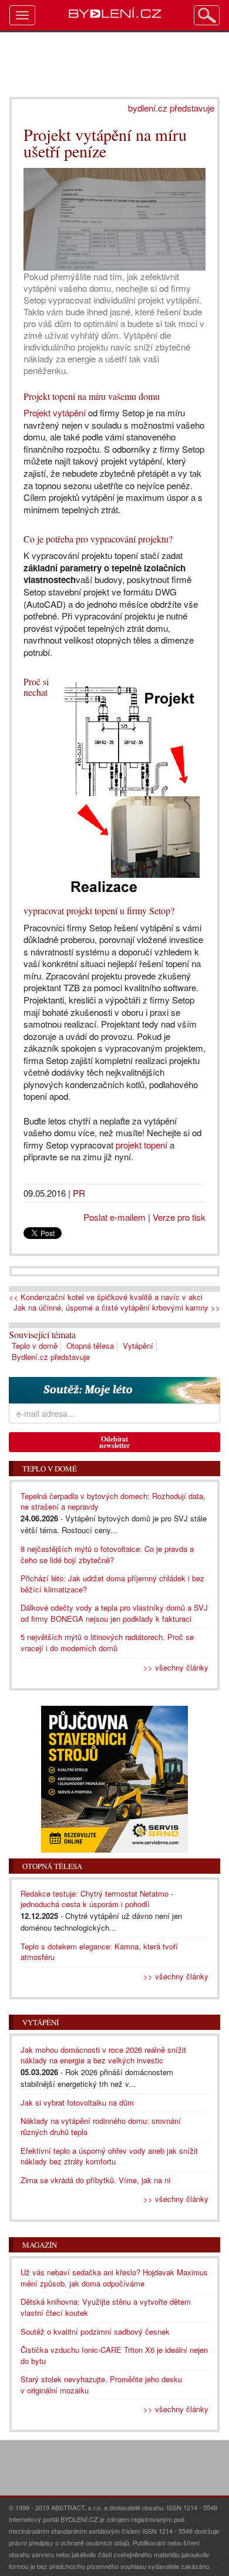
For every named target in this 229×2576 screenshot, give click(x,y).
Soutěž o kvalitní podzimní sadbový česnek (95, 2331)
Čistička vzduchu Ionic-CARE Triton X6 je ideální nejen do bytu (114, 2355)
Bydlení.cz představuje (51, 1357)
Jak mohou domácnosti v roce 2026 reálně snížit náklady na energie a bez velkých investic (103, 2055)
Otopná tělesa (90, 1346)
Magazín (40, 2245)
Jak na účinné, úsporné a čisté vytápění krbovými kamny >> (117, 1308)
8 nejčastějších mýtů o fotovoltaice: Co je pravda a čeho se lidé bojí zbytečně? (107, 1554)
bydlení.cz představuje (171, 108)
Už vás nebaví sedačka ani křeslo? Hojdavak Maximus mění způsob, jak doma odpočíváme (114, 2278)
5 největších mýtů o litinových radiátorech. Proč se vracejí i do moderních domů (107, 1642)
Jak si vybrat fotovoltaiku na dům (77, 2102)
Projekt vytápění (55, 413)
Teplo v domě (35, 1346)
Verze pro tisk (179, 1217)
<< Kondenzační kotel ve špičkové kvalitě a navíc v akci (106, 1297)
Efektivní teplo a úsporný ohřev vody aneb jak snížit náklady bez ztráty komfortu (109, 2156)
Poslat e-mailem (114, 1217)
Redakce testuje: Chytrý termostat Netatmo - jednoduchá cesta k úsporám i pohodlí (97, 1899)
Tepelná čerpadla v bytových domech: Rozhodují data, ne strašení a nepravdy (113, 1501)
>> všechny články (176, 1667)
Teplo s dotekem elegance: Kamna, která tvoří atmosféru (99, 1952)
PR (79, 1193)
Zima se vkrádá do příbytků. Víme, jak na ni (95, 2180)
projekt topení (142, 1145)
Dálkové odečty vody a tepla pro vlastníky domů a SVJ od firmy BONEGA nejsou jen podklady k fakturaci (114, 1613)
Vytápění (138, 1346)
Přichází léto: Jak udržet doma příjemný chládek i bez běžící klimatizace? (112, 1584)
